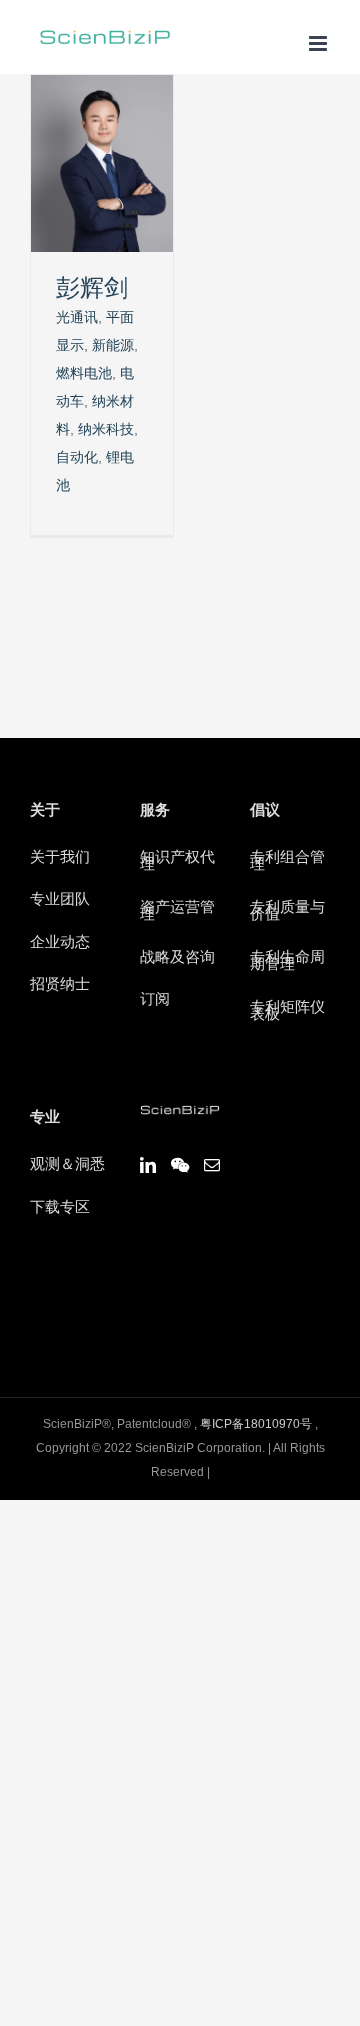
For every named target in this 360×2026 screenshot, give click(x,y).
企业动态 (60, 943)
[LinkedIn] (148, 1165)
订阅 (155, 1000)
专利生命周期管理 (287, 962)
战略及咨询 (177, 958)
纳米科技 (106, 430)
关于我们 (60, 858)
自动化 (77, 458)
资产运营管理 (177, 912)
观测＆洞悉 (67, 1165)
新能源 (113, 346)
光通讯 (77, 318)
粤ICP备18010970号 (256, 1424)
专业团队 (60, 900)
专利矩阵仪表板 (287, 1012)
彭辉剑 (92, 289)
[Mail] (212, 1165)
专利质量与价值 (287, 912)
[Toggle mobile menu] (319, 43)
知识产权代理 (177, 862)
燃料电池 (84, 374)
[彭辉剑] (102, 89)
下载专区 (60, 1208)
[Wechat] (180, 1165)
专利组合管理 (287, 862)
